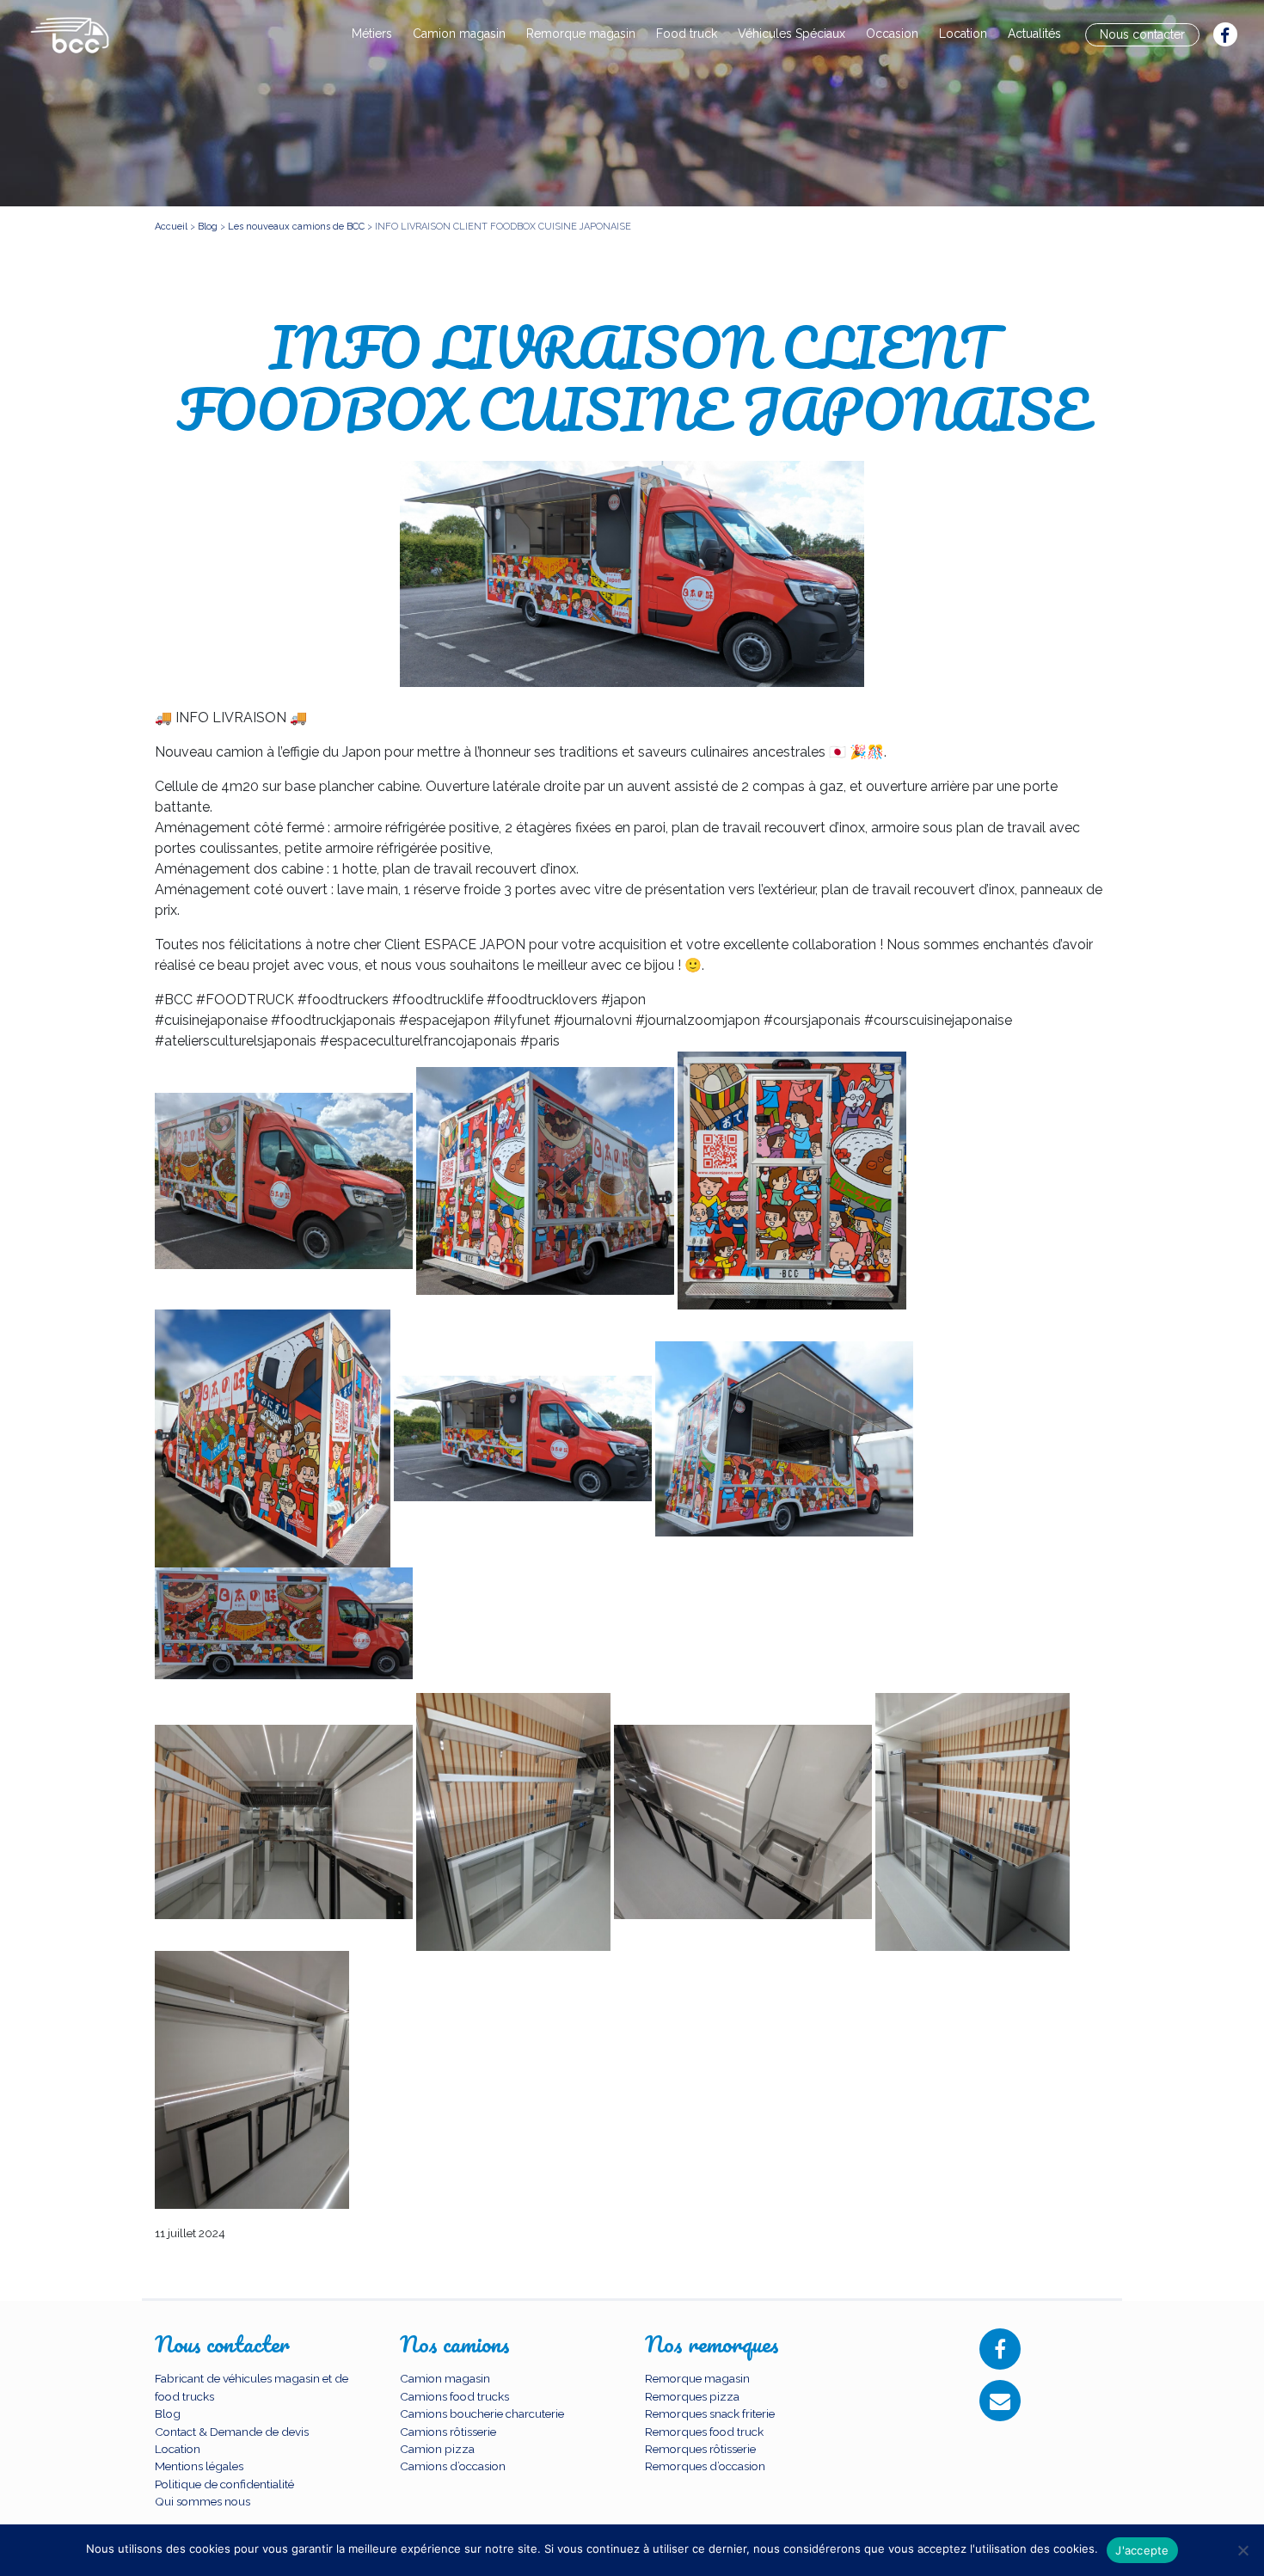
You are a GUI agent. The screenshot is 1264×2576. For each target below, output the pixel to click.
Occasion (892, 34)
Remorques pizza (692, 2396)
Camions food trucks (454, 2396)
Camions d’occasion (453, 2466)
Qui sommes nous (202, 2501)
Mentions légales (199, 2466)
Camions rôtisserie (448, 2432)
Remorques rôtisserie (700, 2449)
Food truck (687, 34)
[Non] (1243, 2550)
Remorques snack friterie (710, 2413)
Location (963, 34)
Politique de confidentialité (224, 2484)
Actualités (1034, 34)
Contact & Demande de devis (232, 2432)
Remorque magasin (581, 34)
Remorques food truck (704, 2432)
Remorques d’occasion (705, 2466)
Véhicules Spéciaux (792, 34)
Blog (168, 2413)
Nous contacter (1142, 34)
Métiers (372, 34)
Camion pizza (437, 2449)
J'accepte (1142, 2550)
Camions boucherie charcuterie (482, 2413)
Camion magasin (459, 34)
